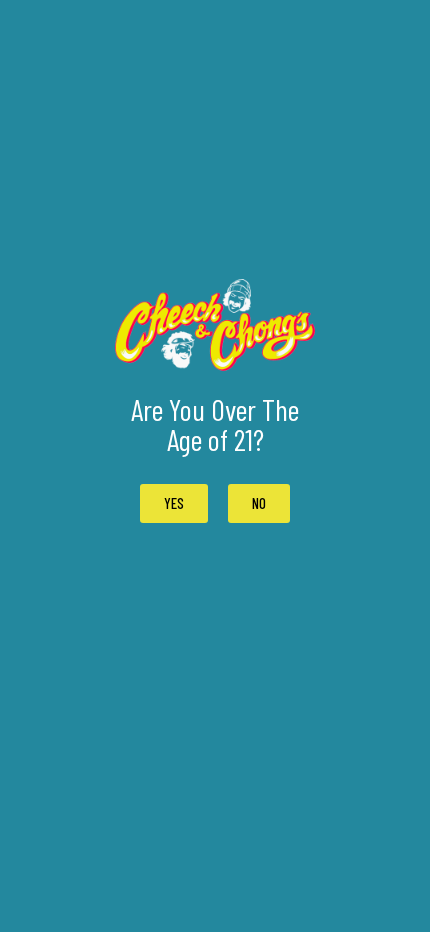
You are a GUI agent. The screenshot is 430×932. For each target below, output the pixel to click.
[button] (259, 503)
